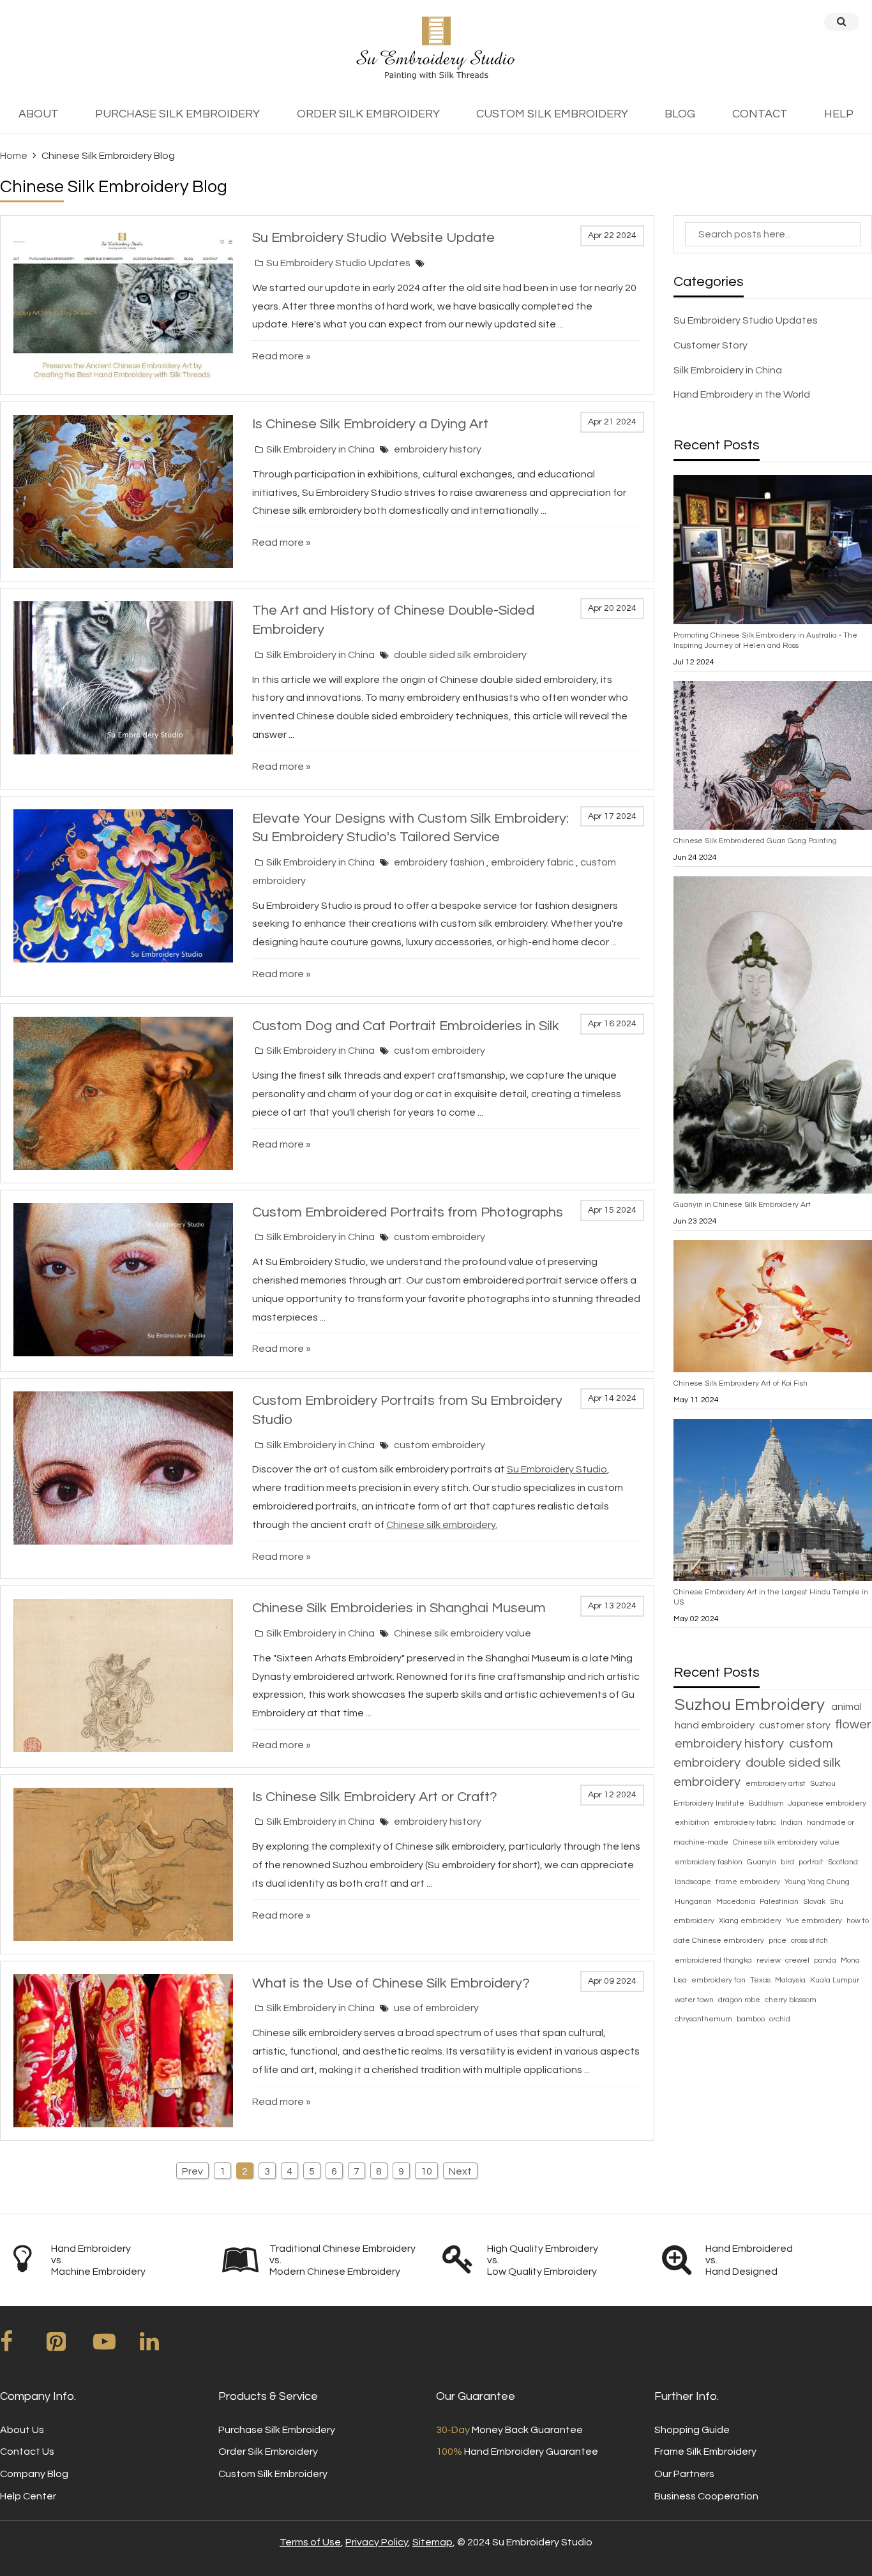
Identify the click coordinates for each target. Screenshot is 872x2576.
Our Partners (684, 2474)
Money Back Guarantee (509, 2430)
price (778, 1941)
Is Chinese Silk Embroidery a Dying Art (370, 424)
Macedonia (737, 1902)
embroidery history (438, 449)
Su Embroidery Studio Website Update (373, 238)
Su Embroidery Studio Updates (338, 263)
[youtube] (116, 2346)
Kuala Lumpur (835, 1980)
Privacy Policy (377, 2542)
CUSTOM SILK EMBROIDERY (552, 114)
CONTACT (760, 114)
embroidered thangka (714, 1960)
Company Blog (34, 2474)
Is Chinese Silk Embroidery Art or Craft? (375, 1797)
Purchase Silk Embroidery (277, 2430)
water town (695, 2000)
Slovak (815, 1902)
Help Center (28, 2496)
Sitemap (432, 2542)
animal (846, 1707)
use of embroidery (436, 2008)
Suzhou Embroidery (752, 1705)
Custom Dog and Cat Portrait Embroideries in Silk (406, 1026)
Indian (793, 1823)
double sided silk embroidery (460, 655)
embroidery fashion (440, 862)
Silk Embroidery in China (320, 449)
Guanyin (763, 1862)
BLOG (680, 114)
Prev (192, 2171)
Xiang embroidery (751, 1921)
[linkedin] (162, 2346)
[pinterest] (69, 2346)
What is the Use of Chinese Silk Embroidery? (391, 1983)
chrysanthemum (704, 2019)
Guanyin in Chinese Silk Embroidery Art (742, 1205)
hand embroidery (716, 1725)
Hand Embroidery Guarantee (517, 2452)
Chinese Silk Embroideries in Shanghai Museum (399, 1608)
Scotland (843, 1862)
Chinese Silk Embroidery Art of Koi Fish (740, 1383)
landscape (694, 1882)
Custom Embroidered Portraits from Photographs (408, 1212)
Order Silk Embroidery (268, 2452)
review (770, 1960)
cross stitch (809, 1941)
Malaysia (791, 1980)
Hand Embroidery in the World (742, 394)
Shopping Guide (692, 2430)
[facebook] (22, 2346)
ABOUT (39, 114)
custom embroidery (440, 1051)
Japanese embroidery (827, 1803)
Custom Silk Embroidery (273, 2474)
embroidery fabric (533, 862)
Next (460, 2171)
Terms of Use (310, 2542)
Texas (761, 1980)
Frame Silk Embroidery (705, 2452)
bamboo (752, 2019)
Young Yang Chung (817, 1882)
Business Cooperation (706, 2496)
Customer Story (710, 345)
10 (426, 2171)
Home (14, 156)
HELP (839, 114)
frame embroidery (749, 1882)
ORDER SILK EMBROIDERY (368, 114)
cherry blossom (791, 2000)
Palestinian (780, 1902)
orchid (780, 2019)
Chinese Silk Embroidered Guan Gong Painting (755, 841)
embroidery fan (719, 1980)
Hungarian (694, 1902)
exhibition (693, 1823)
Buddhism (767, 1803)
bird (788, 1862)
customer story (796, 1725)
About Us (22, 2430)
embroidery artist (777, 1784)
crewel (798, 1960)
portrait (812, 1862)
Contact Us (27, 2452)
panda (826, 1960)
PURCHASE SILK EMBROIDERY (177, 114)
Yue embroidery (815, 1921)
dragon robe (740, 2000)
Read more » (282, 356)
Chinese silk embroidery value (462, 1633)
